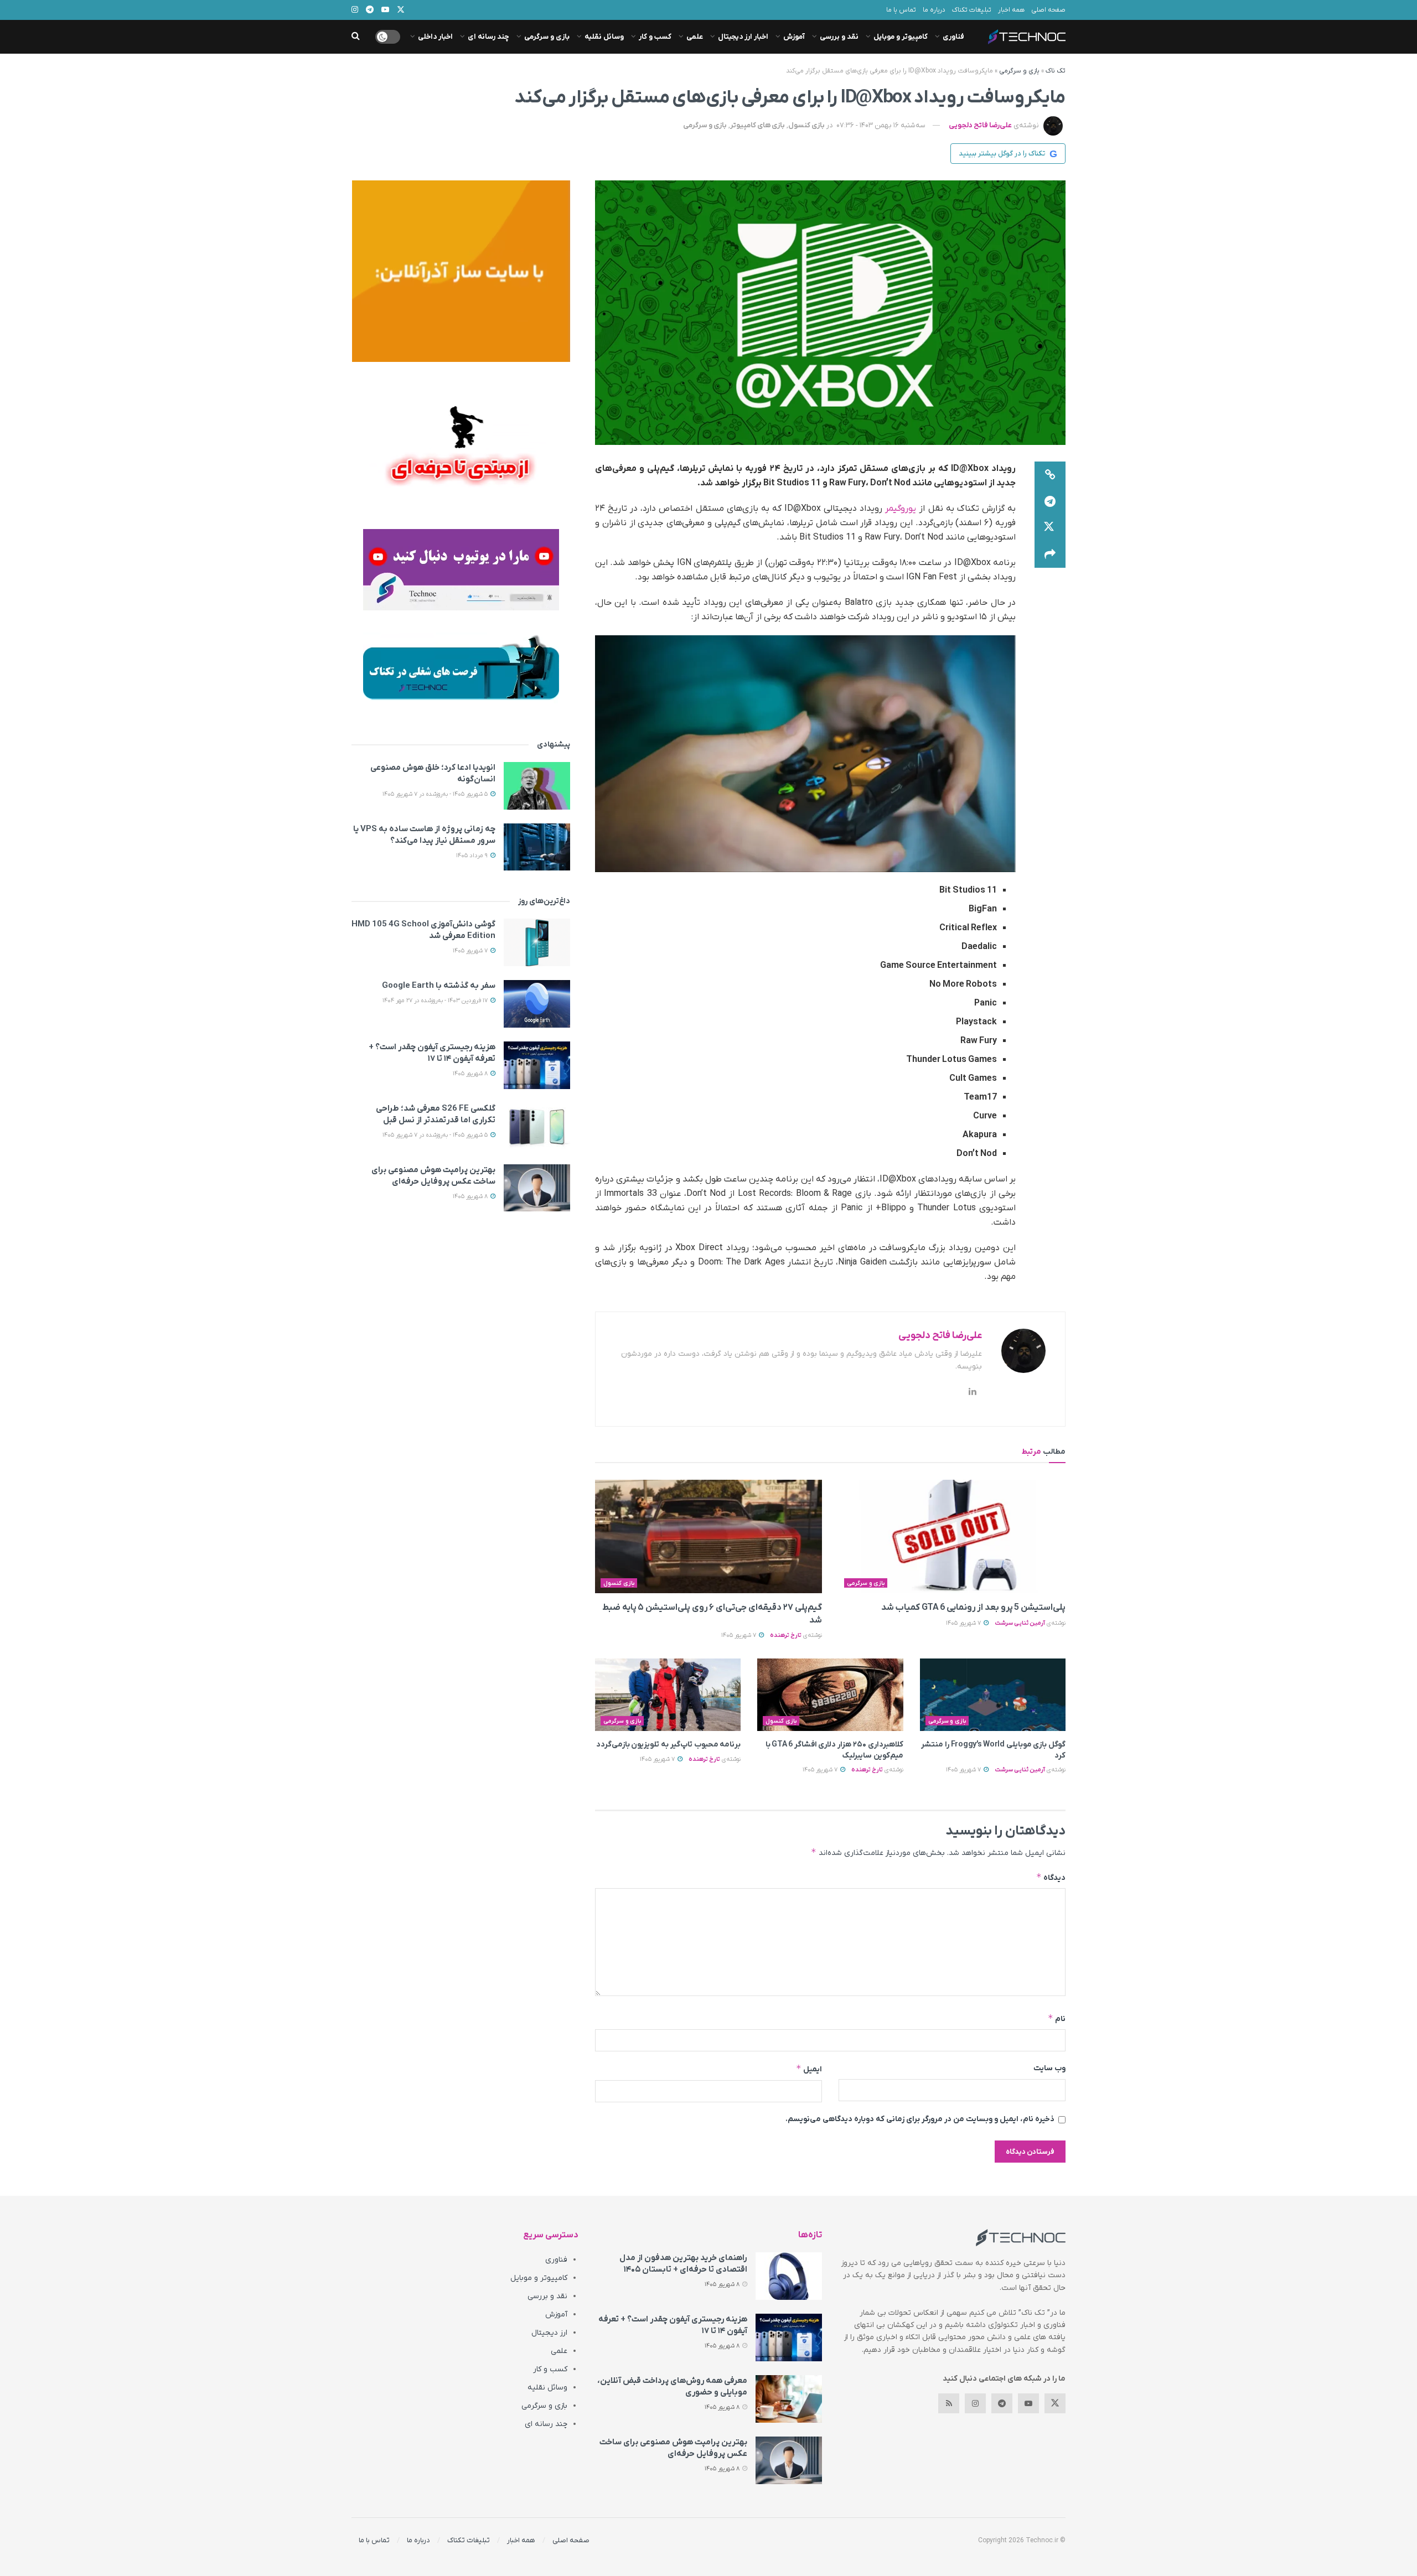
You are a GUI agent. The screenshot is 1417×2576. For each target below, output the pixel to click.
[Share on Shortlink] (1050, 475)
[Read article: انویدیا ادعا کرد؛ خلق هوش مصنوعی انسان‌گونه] (537, 786)
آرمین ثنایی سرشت (1020, 1623)
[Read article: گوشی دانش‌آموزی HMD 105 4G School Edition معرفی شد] (537, 942)
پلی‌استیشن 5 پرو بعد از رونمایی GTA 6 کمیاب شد (973, 1608)
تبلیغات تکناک (972, 10)
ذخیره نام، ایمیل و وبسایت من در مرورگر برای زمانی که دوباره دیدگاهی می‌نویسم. (920, 2119)
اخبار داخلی (435, 37)
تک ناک (1056, 71)
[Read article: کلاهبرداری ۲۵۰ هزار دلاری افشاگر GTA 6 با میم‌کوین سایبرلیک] (830, 1695)
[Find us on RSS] (949, 2403)
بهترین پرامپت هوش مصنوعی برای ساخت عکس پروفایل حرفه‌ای (433, 1176)
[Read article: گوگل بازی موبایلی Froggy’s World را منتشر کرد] (993, 1695)
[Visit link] (461, 271)
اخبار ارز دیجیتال (743, 37)
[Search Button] (356, 37)
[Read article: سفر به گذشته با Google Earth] (537, 1004)
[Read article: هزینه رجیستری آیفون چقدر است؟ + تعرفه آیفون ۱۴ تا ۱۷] (537, 1065)
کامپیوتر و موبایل (901, 37)
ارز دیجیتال (549, 2333)
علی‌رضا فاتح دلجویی (980, 125)
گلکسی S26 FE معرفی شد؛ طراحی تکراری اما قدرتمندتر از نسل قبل (436, 1114)
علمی (695, 37)
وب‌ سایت (1049, 2068)
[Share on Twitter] (1050, 528)
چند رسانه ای (488, 37)
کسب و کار (655, 37)
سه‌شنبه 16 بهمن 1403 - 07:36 (881, 125)
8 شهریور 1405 (471, 1074)
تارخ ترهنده (786, 1635)
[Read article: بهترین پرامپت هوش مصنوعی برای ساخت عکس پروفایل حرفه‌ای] (537, 1188)
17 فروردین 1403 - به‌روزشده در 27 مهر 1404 (436, 1001)
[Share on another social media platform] (1050, 554)
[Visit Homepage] (1027, 37)
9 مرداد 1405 (473, 856)
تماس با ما (901, 10)
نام (1057, 2018)
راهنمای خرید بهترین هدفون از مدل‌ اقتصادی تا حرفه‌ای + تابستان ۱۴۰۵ (683, 2264)
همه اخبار (1011, 10)
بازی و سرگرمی (547, 37)
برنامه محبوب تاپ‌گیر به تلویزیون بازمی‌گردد (669, 1745)
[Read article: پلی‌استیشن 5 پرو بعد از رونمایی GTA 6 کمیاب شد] (952, 1536)
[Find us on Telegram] (1002, 2403)
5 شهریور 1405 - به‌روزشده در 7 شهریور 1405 (436, 794)
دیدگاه (1051, 1877)
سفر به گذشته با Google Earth (439, 986)
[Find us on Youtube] (1028, 2403)
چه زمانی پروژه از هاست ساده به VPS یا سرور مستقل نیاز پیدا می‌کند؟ (424, 835)
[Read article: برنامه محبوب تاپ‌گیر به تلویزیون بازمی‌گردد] (668, 1695)
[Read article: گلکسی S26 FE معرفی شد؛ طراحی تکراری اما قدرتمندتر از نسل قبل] (537, 1127)
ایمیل (809, 2069)
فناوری (953, 37)
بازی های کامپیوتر (757, 125)
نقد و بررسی (839, 37)
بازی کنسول (806, 125)
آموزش (794, 37)
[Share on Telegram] (1050, 501)
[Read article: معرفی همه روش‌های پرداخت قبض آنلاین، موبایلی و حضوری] (789, 2399)
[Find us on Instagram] (975, 2403)
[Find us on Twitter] (1055, 2403)
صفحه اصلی (1048, 10)
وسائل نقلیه (604, 37)
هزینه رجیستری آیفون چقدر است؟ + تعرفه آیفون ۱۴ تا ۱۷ (432, 1053)
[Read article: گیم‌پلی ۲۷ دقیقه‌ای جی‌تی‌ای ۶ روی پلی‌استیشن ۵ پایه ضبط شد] (708, 1536)
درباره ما (934, 10)
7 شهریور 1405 (964, 1623)
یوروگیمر (901, 509)
